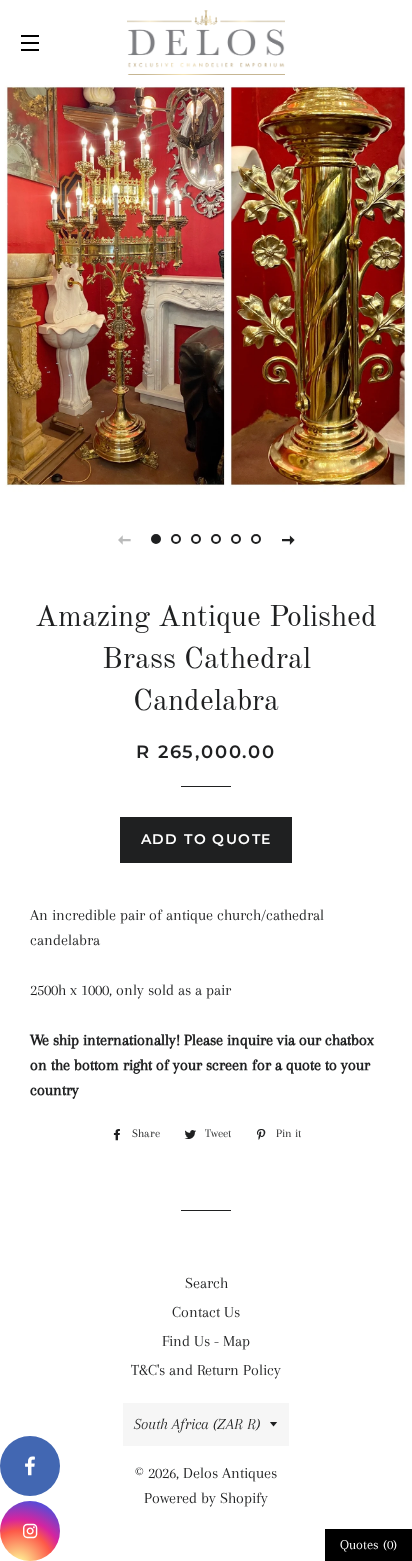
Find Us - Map (206, 1341)
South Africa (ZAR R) (197, 1424)
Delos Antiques (230, 1473)
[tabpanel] (206, 286)
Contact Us (206, 1312)
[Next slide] (288, 539)
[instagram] (30, 1531)
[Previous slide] (124, 539)
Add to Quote (206, 839)
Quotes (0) (368, 1544)
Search (206, 1283)
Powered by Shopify (206, 1498)
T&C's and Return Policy (206, 1370)
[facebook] (30, 1466)
